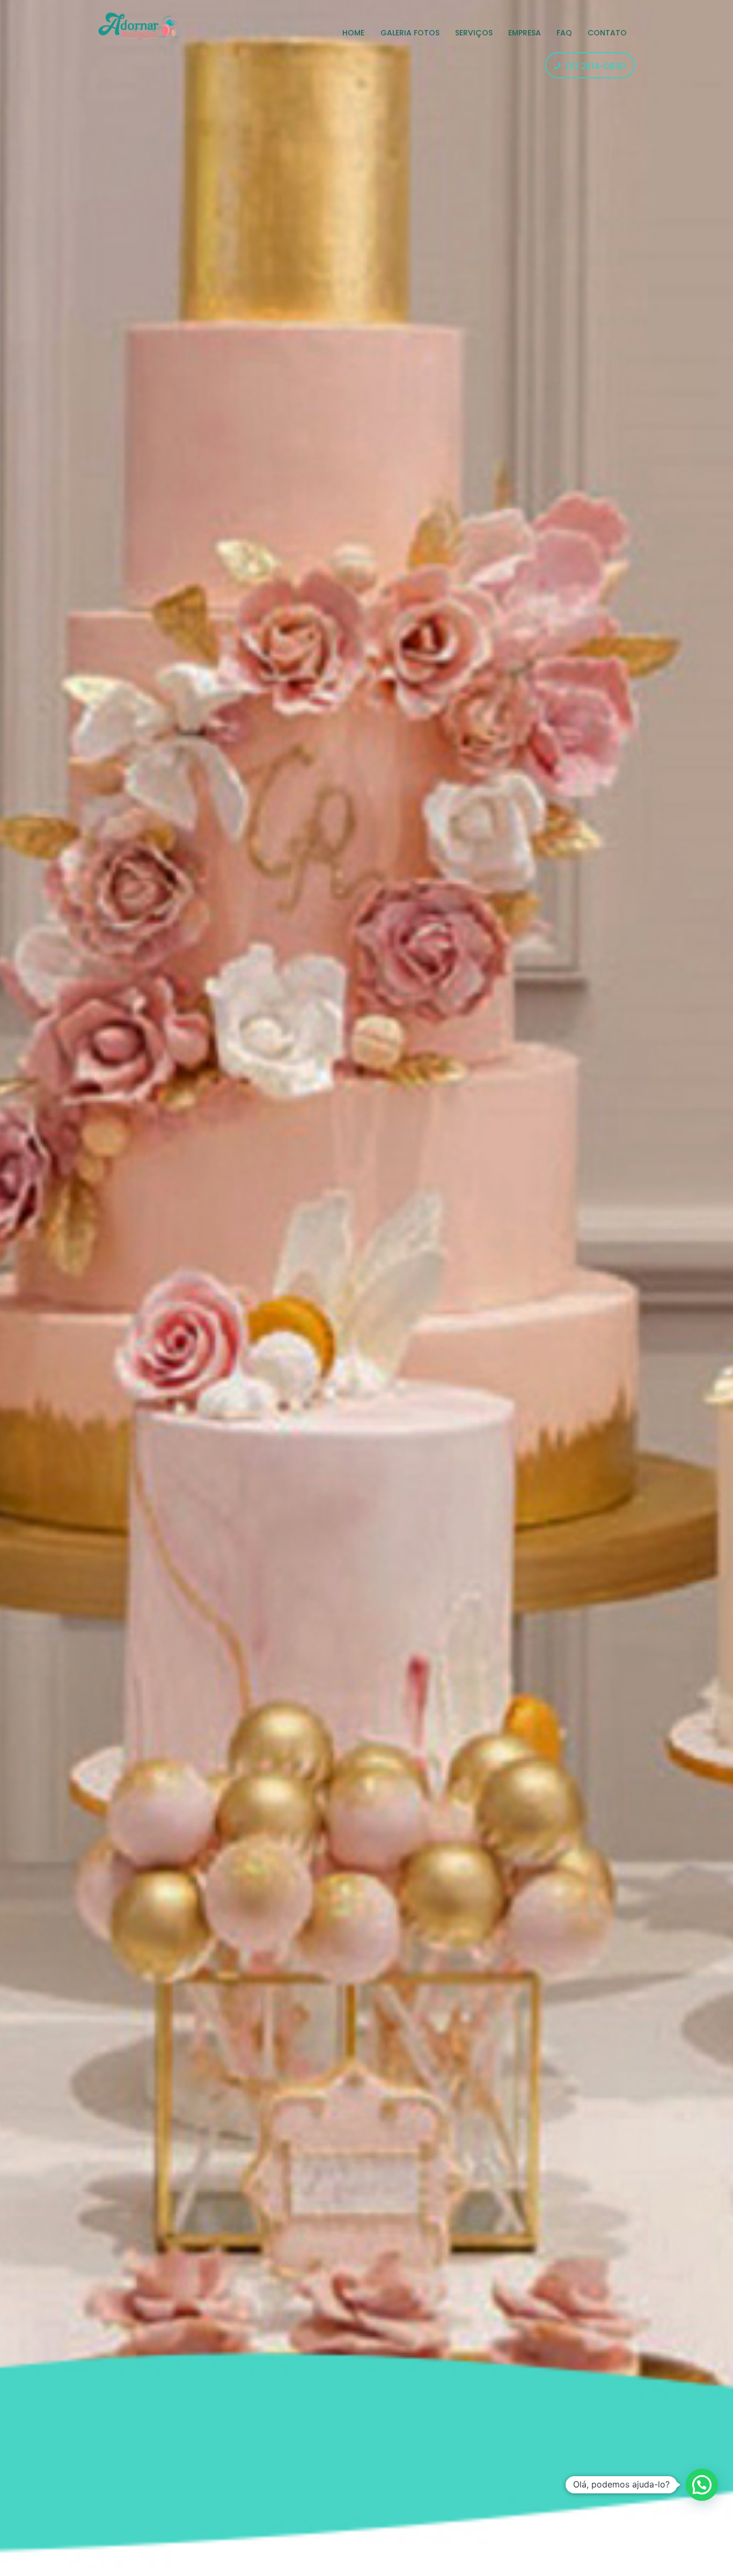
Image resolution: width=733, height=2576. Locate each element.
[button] (702, 2485)
